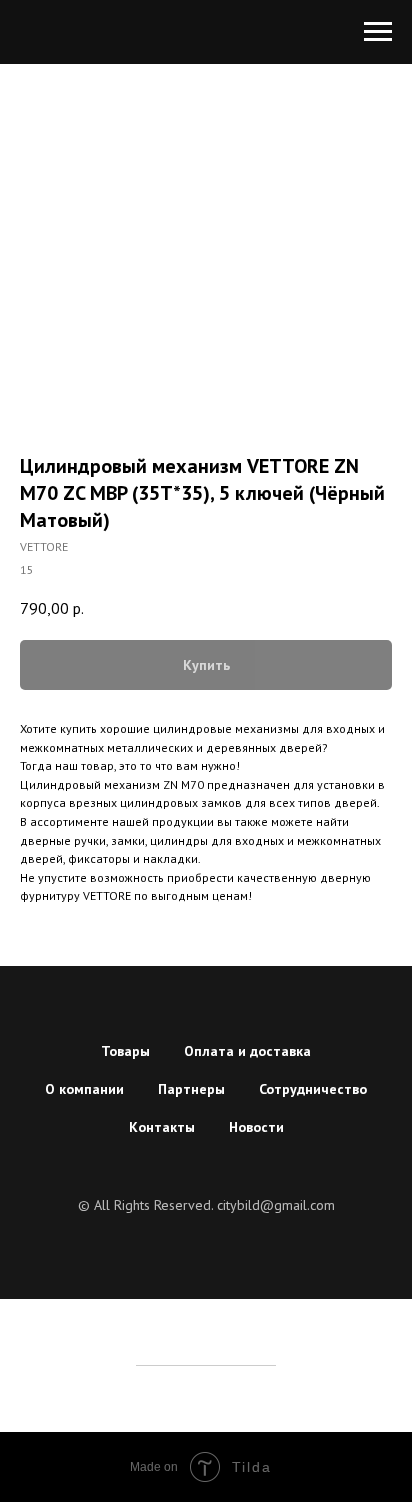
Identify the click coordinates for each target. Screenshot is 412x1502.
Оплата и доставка (247, 1051)
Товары (125, 1051)
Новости (256, 1127)
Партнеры (191, 1089)
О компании (84, 1089)
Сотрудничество (313, 1089)
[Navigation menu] (378, 32)
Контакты (162, 1127)
